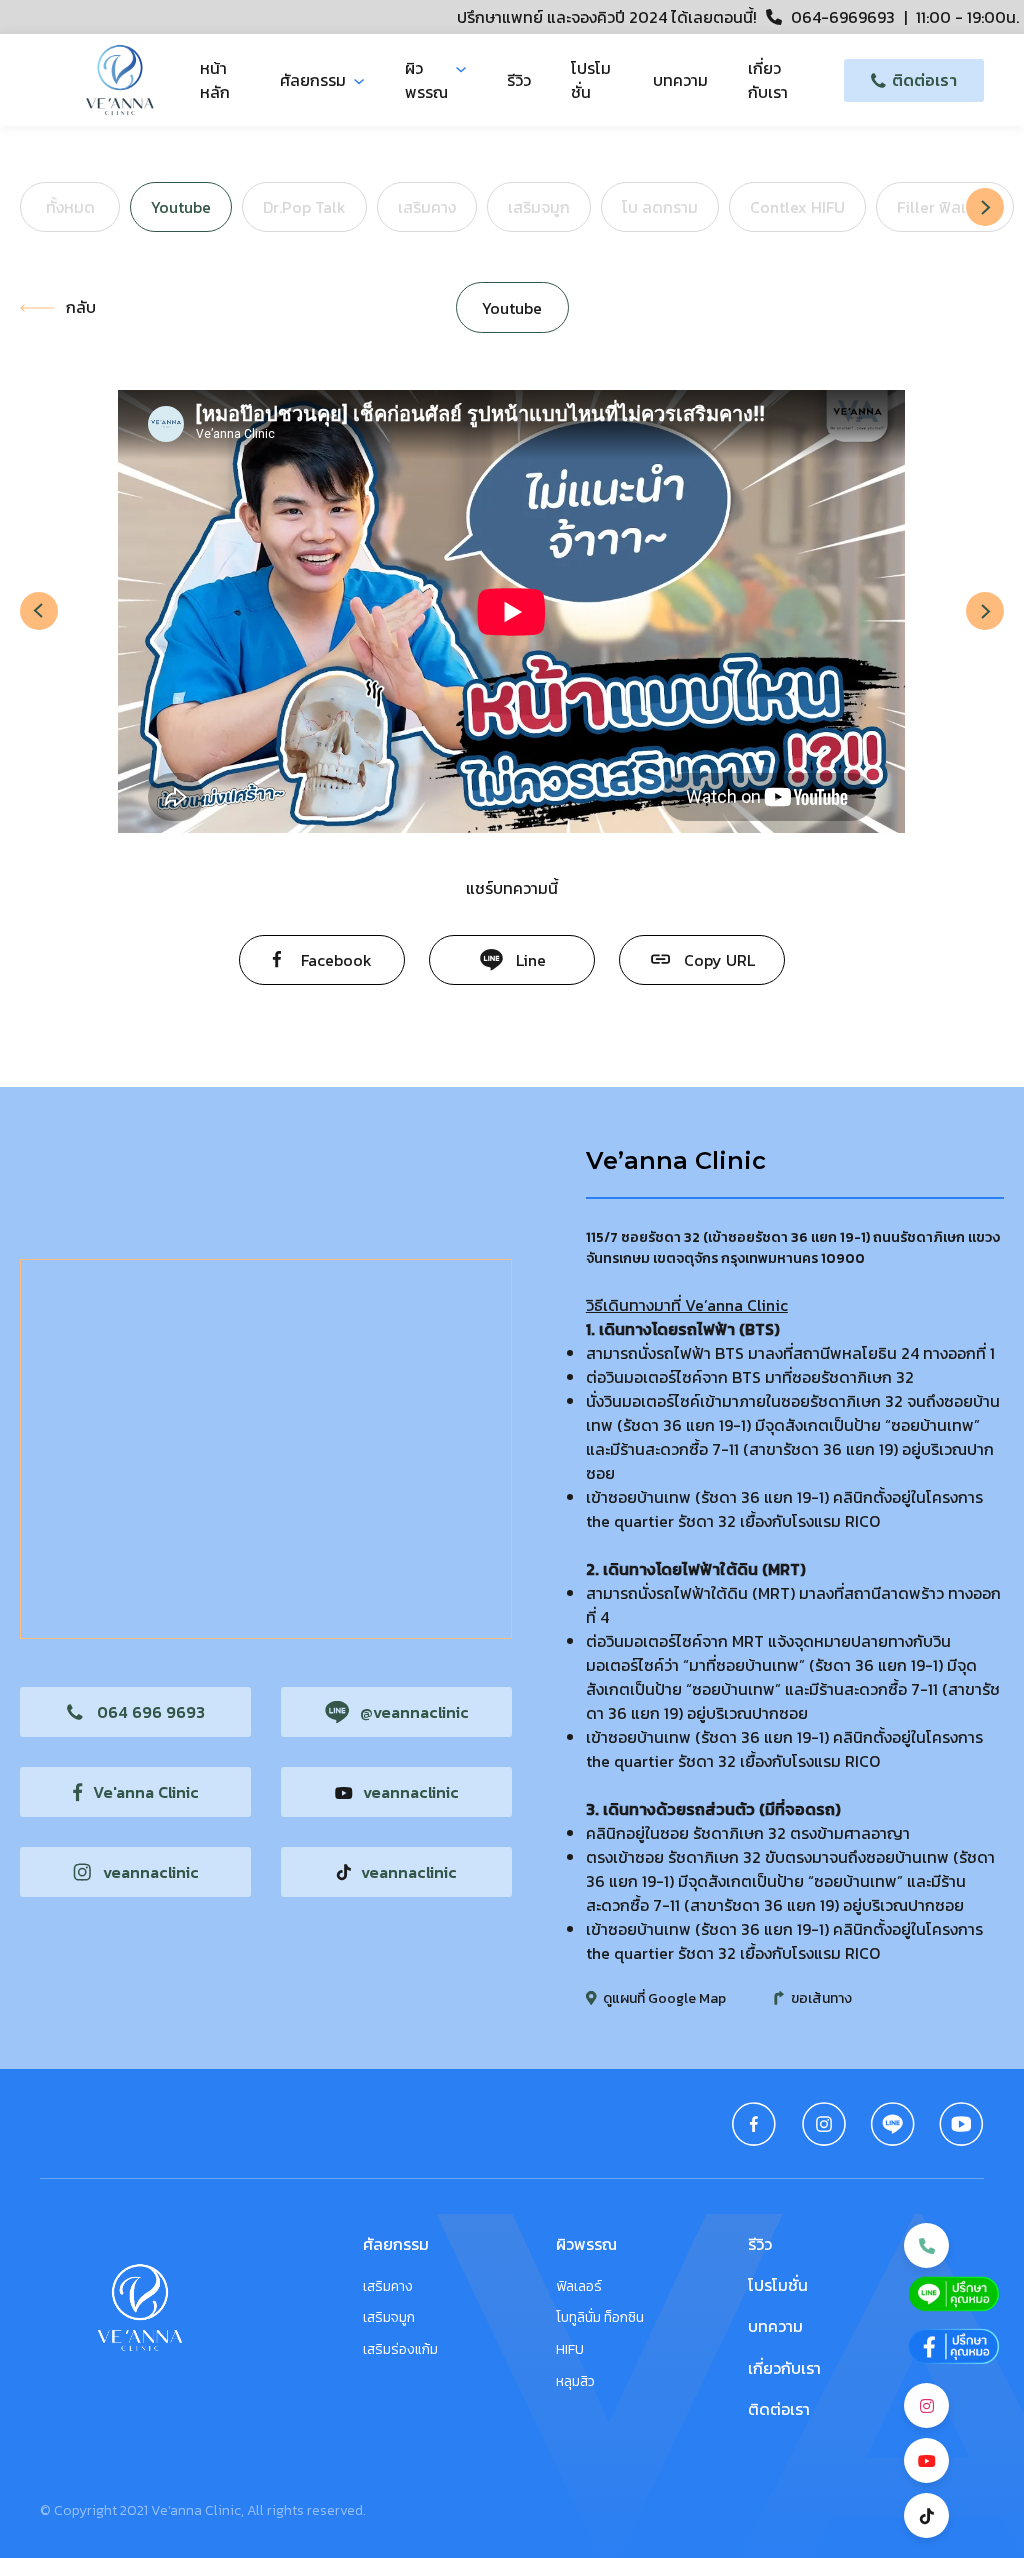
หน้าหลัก (215, 80)
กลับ (81, 307)
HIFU (570, 2350)
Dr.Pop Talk (304, 207)
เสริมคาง (427, 207)
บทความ (680, 80)
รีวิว (519, 80)
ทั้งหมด (70, 207)
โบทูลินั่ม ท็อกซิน (600, 2318)
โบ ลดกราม (660, 207)
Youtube (181, 207)
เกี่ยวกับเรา (768, 80)
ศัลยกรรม (313, 80)
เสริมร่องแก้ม (400, 2350)
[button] (985, 207)
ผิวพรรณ (426, 80)
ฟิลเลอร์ (579, 2287)
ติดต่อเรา (779, 2409)
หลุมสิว (575, 2382)
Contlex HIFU (797, 207)
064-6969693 (843, 17)
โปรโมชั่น (591, 80)
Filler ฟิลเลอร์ (945, 207)
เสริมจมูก (539, 207)
